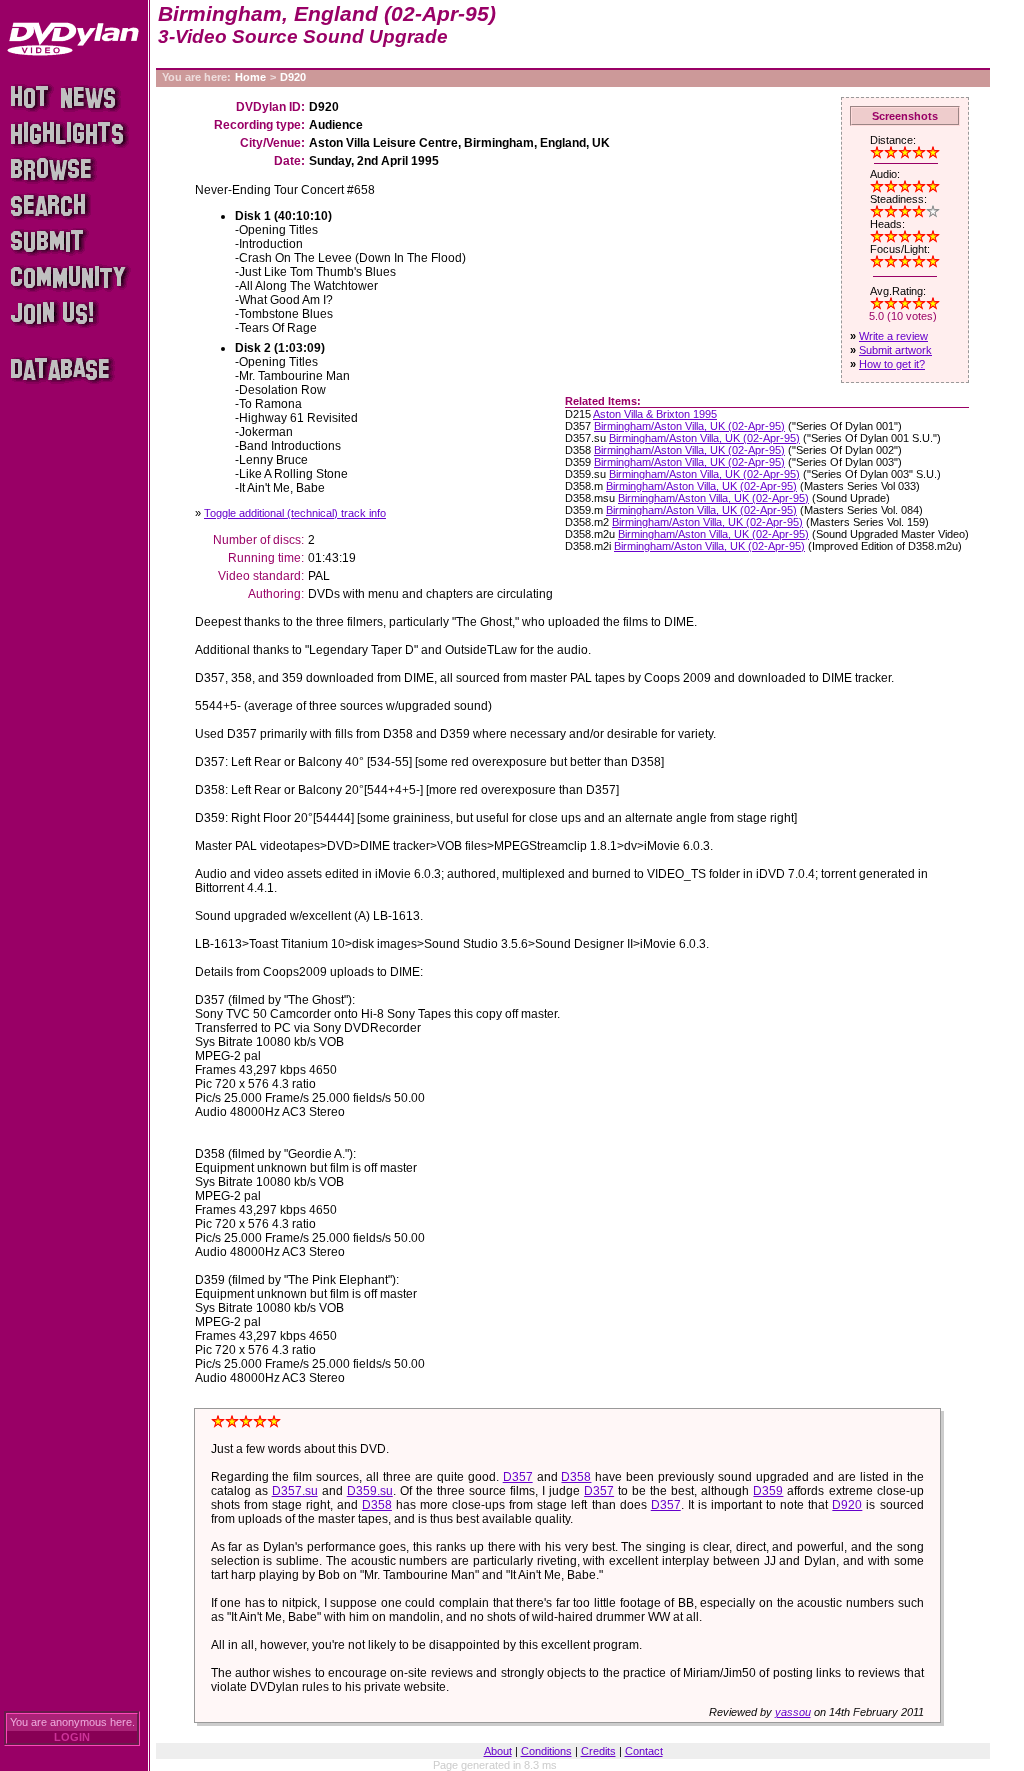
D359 (768, 1491)
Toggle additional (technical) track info (295, 513)
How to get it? (892, 364)
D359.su (370, 1491)
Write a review (893, 336)
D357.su (295, 1491)
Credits (598, 1751)
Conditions (546, 1751)
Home (250, 77)
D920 (293, 77)
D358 (576, 1477)
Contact (644, 1751)
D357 (518, 1477)
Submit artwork (895, 350)
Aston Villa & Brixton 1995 (655, 414)
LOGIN (72, 1737)
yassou (793, 1712)
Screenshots (905, 116)
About (498, 1751)
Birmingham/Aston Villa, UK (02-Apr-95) (689, 426)
